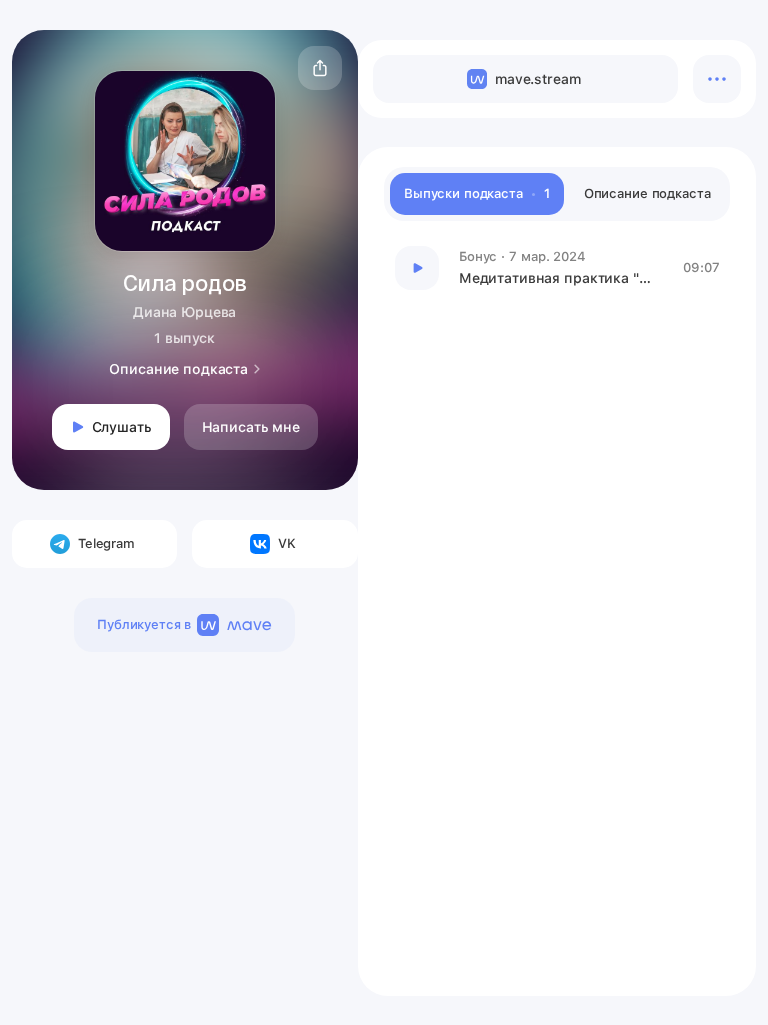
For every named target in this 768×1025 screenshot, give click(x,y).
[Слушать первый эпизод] (417, 268)
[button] (320, 68)
